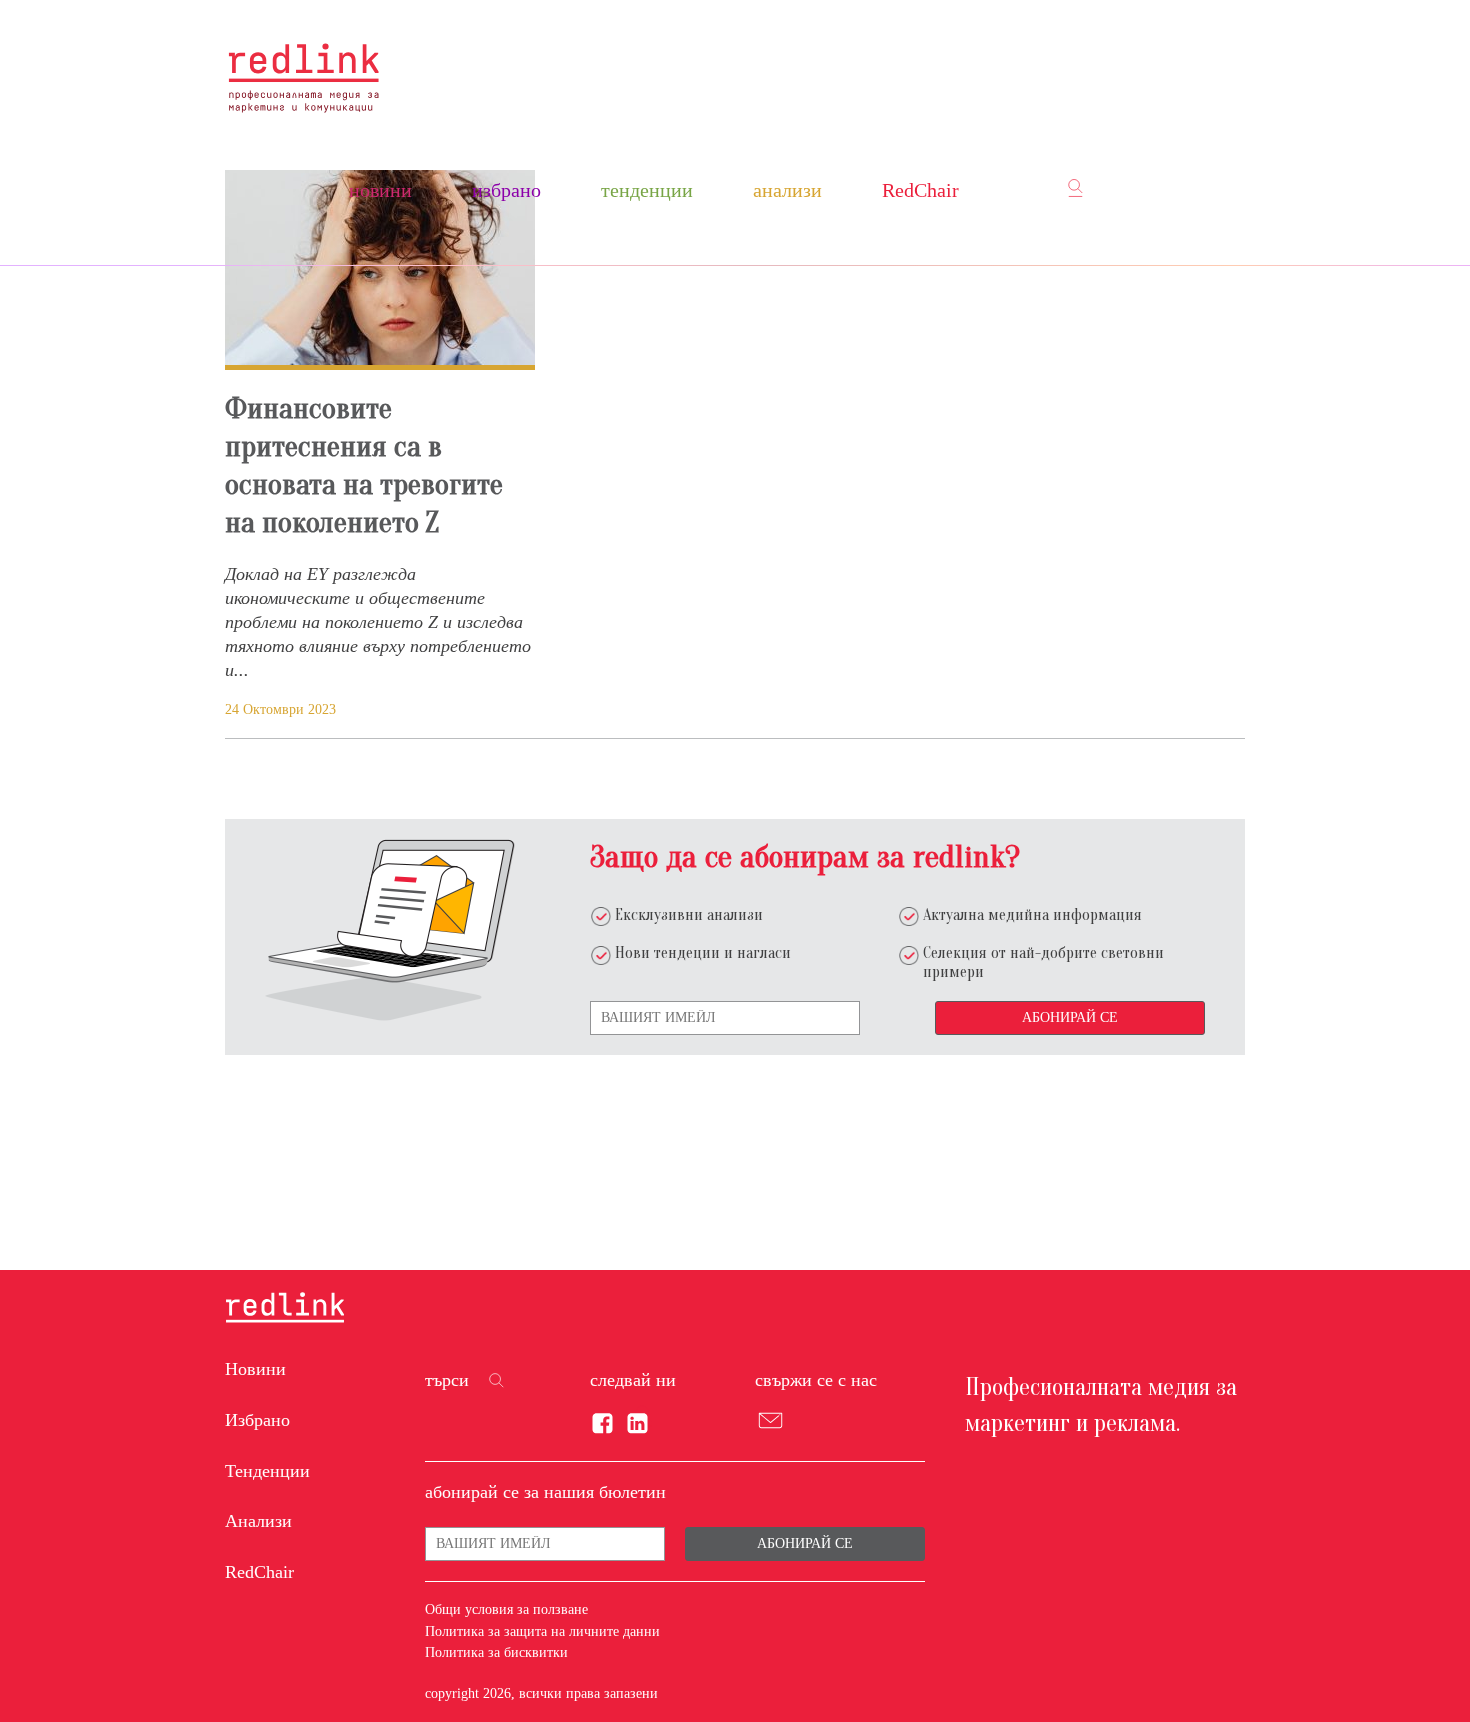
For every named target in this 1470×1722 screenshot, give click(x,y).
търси (447, 1380)
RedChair (920, 190)
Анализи (787, 190)
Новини (380, 190)
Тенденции (647, 190)
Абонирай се (1070, 1017)
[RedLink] (303, 77)
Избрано (506, 190)
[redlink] (285, 1309)
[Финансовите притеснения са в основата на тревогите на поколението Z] (380, 270)
